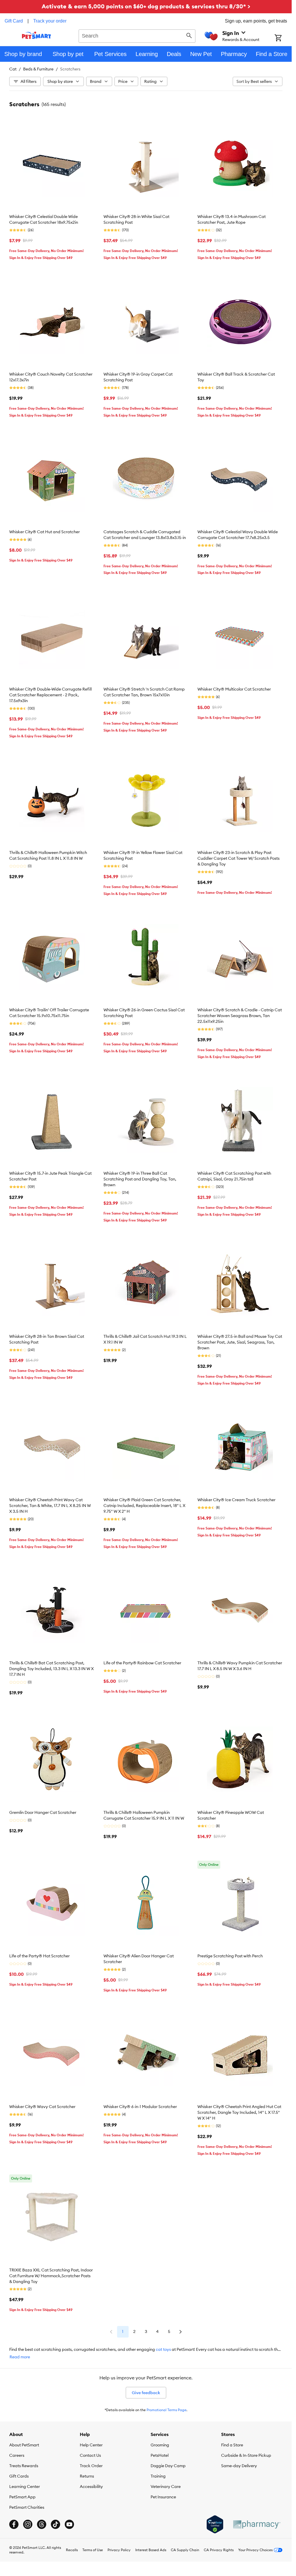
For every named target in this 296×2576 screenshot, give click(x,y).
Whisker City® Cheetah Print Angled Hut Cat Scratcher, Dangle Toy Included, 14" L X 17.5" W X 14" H (239, 2112)
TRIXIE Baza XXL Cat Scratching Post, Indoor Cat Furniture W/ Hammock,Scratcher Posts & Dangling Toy (51, 2276)
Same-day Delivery (239, 2466)
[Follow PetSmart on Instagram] (28, 2524)
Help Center (91, 2445)
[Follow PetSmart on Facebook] (14, 2524)
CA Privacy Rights (219, 2550)
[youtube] (69, 2524)
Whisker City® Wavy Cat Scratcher (42, 2107)
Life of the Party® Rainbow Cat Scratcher (142, 1663)
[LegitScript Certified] (215, 2524)
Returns (87, 2476)
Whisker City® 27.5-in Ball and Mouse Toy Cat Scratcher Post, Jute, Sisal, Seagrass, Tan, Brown (240, 1342)
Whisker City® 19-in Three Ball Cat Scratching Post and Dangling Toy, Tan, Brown (140, 1179)
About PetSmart (24, 2445)
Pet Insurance (163, 2497)
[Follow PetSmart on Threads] (42, 2524)
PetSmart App (22, 2497)
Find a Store (232, 2445)
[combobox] (137, 35)
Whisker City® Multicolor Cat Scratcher (234, 689)
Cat (13, 69)
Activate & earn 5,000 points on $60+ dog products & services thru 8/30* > (146, 6)
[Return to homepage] (37, 35)
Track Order (91, 2466)
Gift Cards (19, 2476)
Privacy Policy (119, 2550)
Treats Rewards (24, 2466)
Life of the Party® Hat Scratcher (39, 1956)
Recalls (72, 2550)
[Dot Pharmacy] (256, 2524)
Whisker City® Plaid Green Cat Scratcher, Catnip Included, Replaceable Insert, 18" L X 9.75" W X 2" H (144, 1506)
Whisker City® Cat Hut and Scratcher (45, 532)
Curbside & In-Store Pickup (246, 2455)
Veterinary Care (166, 2487)
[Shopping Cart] (283, 38)
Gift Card (14, 21)
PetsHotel (160, 2455)
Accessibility (91, 2487)
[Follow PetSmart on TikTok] (55, 2524)
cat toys (163, 2349)
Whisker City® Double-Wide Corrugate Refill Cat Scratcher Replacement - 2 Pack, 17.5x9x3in (50, 695)
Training (158, 2476)
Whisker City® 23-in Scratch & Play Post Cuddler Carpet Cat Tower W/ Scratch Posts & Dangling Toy (238, 858)
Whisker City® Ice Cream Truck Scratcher (236, 1500)
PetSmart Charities (27, 2507)
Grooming (160, 2445)
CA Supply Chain (185, 2550)
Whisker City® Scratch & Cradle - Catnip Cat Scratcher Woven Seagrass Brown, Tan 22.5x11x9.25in (240, 1016)
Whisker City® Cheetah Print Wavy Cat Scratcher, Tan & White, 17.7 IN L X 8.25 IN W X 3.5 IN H (50, 1506)
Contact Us (90, 2455)
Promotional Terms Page (166, 2410)
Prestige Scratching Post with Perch (230, 1956)
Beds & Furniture (38, 69)
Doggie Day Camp (168, 2466)
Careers (17, 2455)
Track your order (50, 21)
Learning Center (25, 2487)
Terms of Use (93, 2550)
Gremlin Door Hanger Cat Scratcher (43, 1812)
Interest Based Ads (151, 2550)
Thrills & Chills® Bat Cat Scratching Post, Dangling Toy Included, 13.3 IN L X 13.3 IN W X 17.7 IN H (51, 1669)
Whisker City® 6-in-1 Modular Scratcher (140, 2107)
